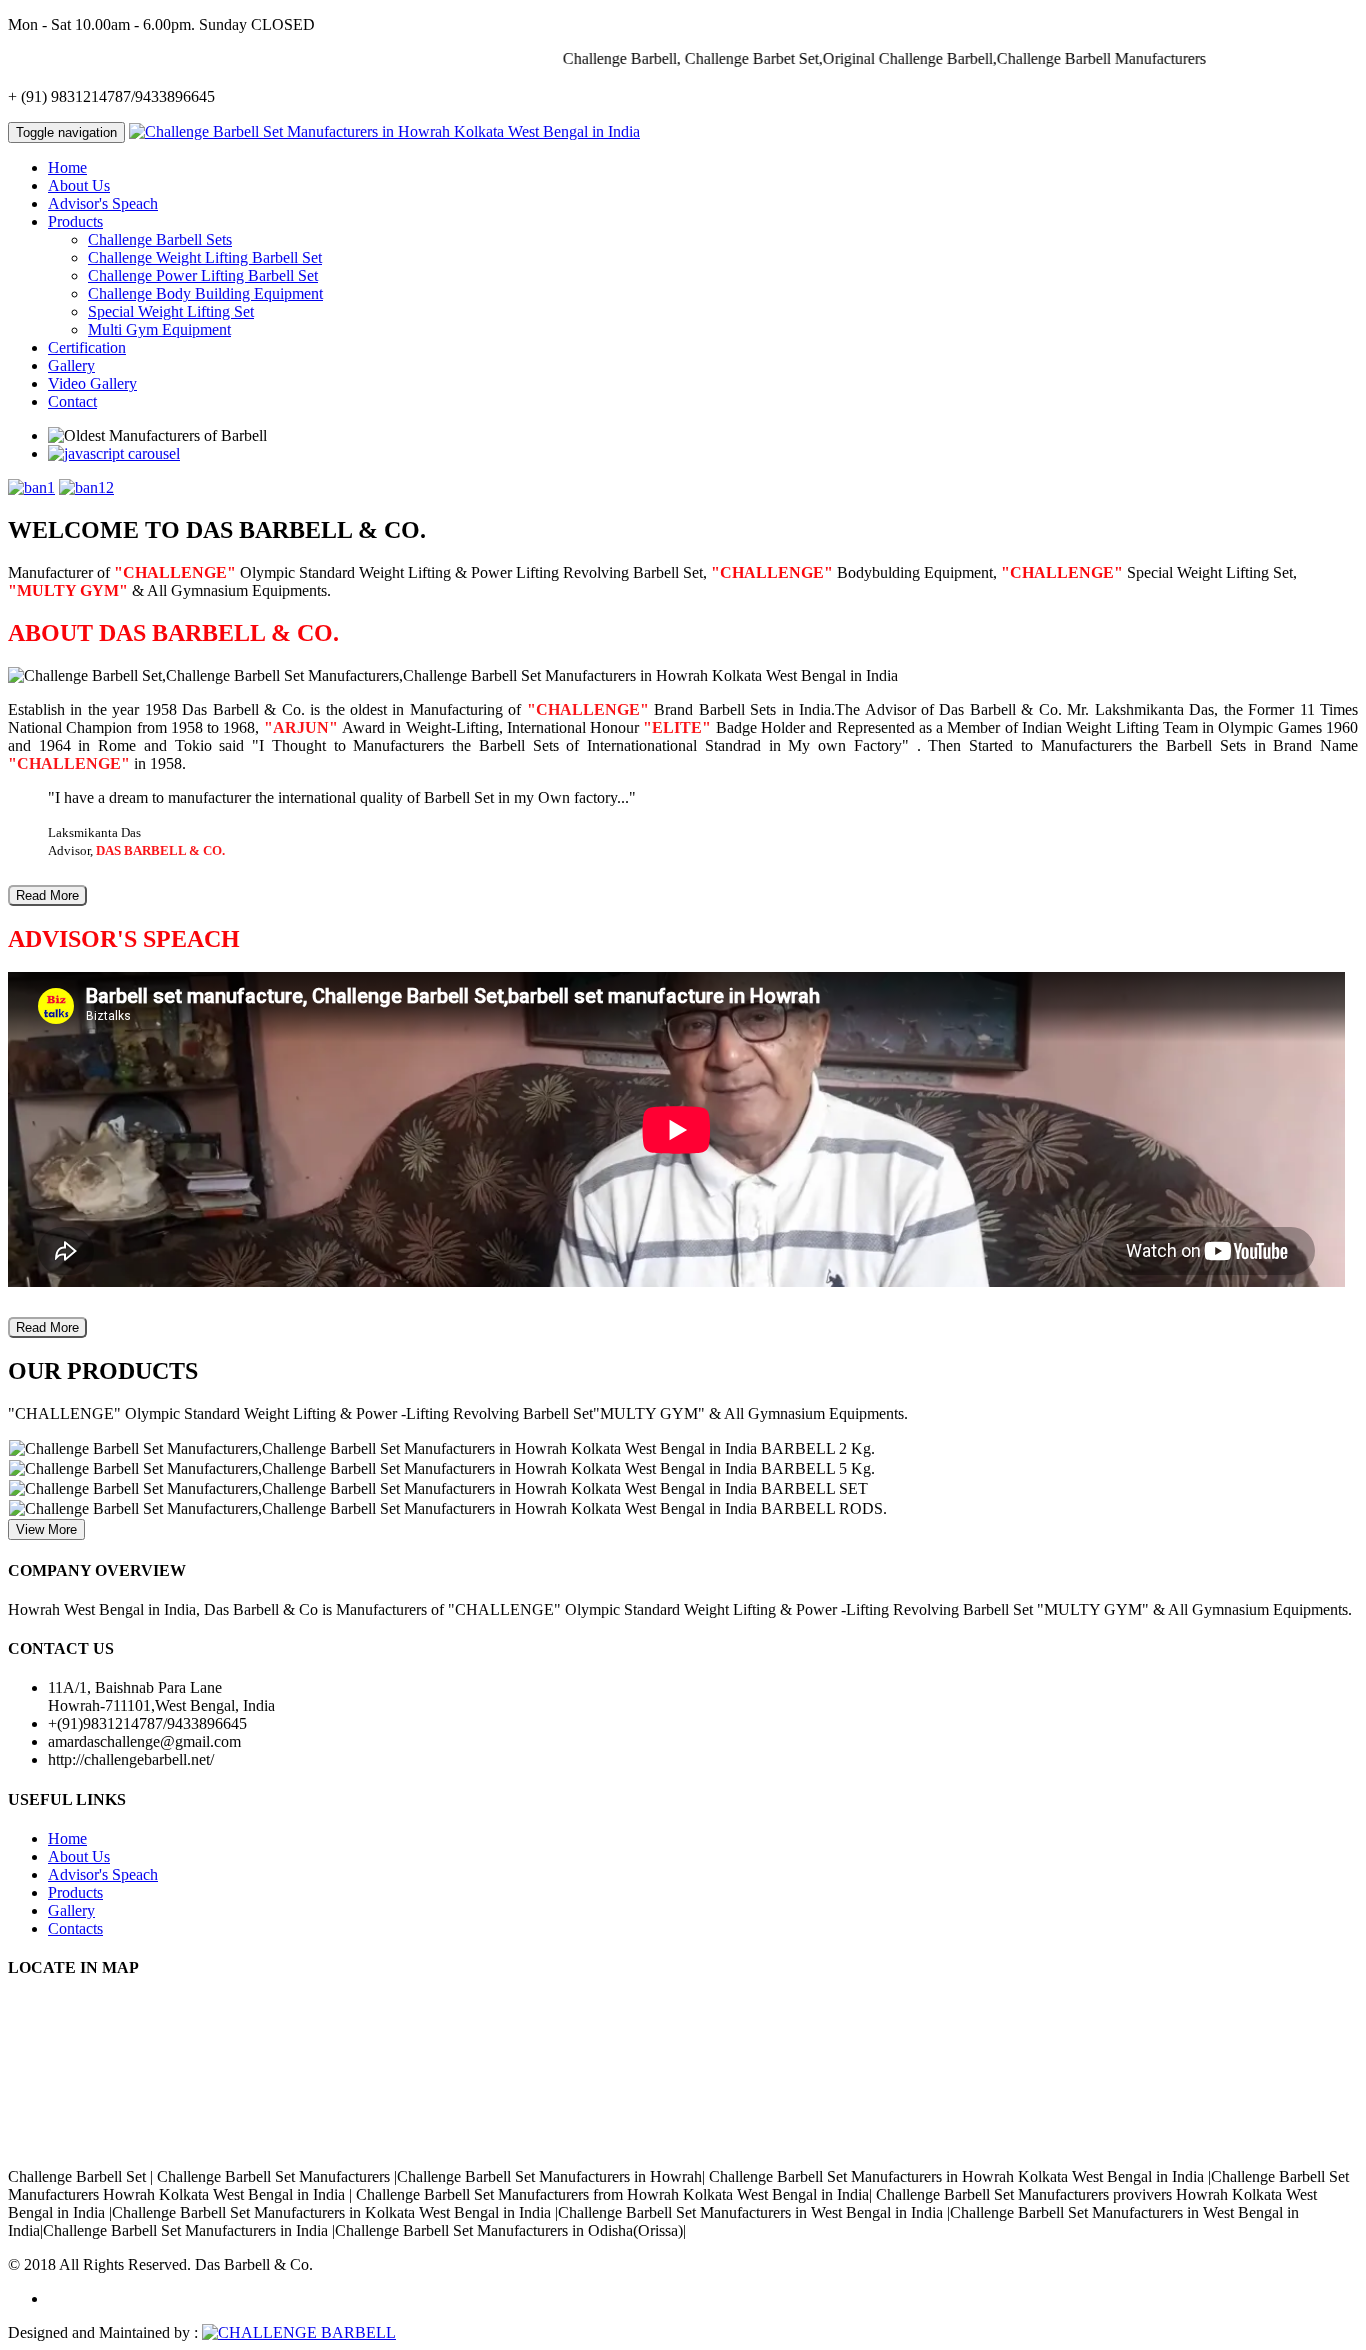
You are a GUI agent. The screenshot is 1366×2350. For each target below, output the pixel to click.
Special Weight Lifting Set (171, 311)
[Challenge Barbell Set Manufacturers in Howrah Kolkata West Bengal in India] (384, 131)
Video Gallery (92, 383)
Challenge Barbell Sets (160, 239)
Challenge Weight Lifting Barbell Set (205, 257)
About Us (79, 185)
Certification (87, 347)
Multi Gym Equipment (159, 329)
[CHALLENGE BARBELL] (299, 2332)
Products (75, 1892)
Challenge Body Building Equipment (205, 293)
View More (46, 1529)
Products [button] (75, 221)
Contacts (75, 1928)
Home (67, 167)
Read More (47, 895)
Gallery (71, 365)
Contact (72, 401)
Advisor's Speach (103, 203)
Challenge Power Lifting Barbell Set (203, 275)
